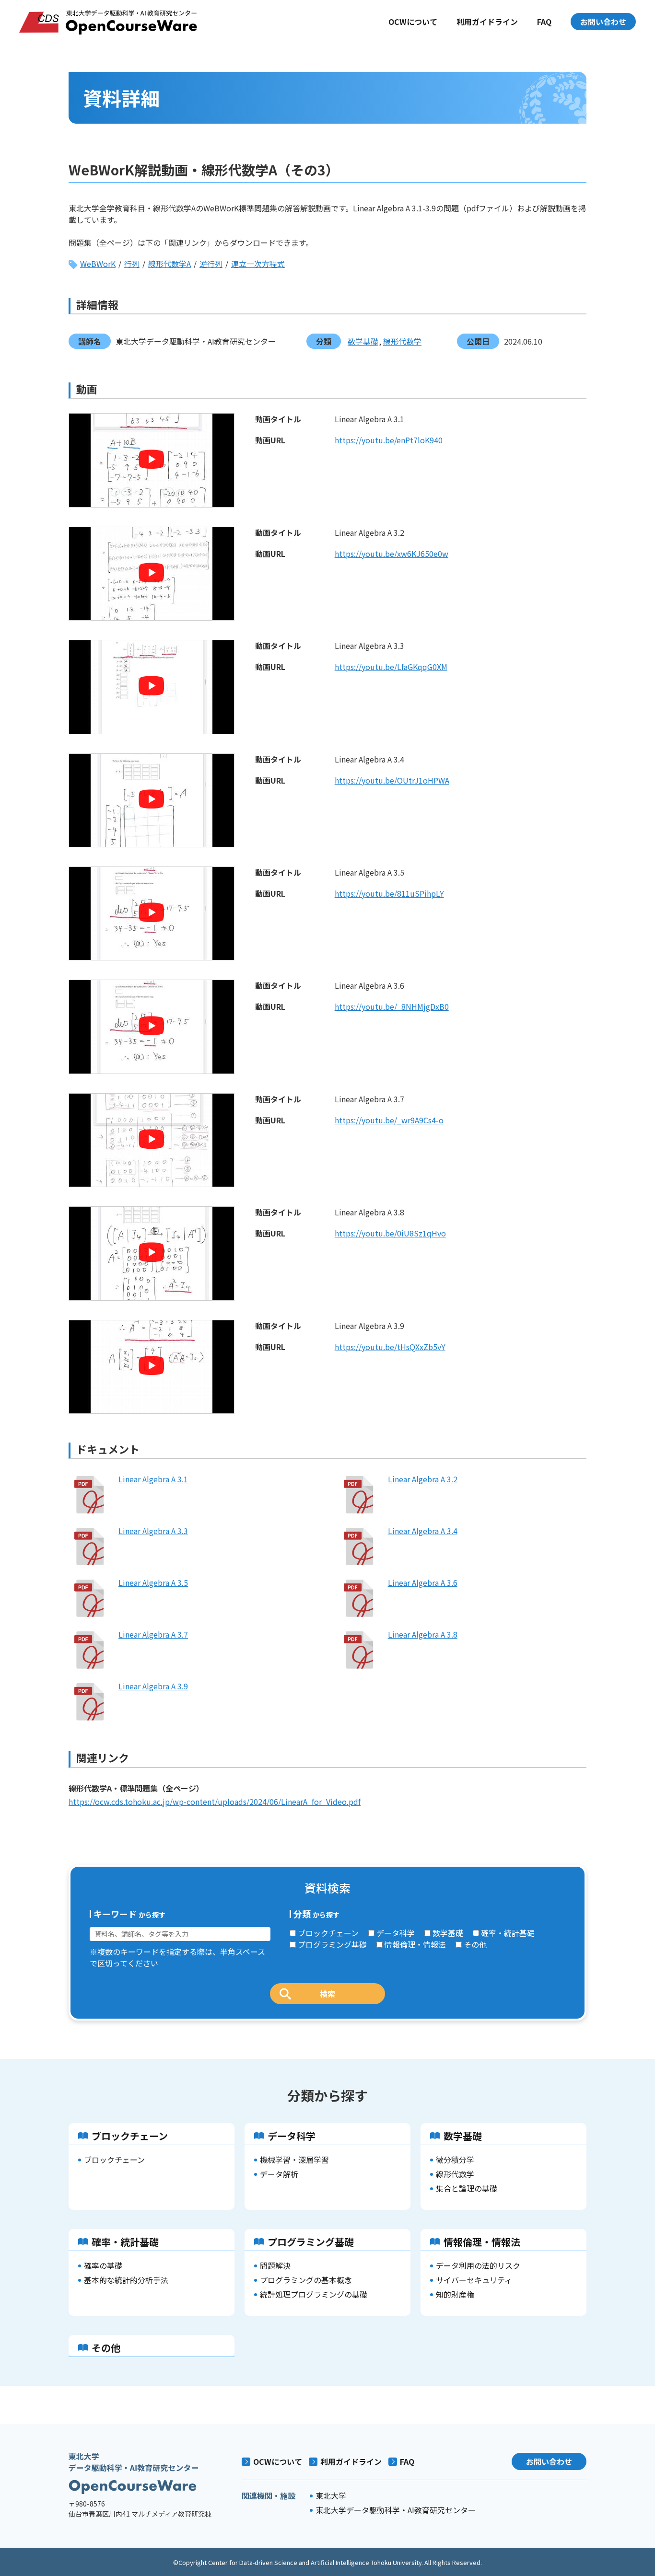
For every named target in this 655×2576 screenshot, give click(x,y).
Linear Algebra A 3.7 (153, 1634)
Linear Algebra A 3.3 (153, 1531)
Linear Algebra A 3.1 (153, 1479)
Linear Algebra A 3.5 (153, 1583)
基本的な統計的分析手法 (126, 2280)
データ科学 (396, 1933)
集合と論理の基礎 (467, 2188)
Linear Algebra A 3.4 (423, 1531)
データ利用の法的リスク (478, 2265)
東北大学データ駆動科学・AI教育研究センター (396, 2510)
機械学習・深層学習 (294, 2160)
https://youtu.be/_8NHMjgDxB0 (392, 1006)
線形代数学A (170, 264)
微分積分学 (455, 2160)
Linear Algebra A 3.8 (423, 1634)
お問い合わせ (603, 22)
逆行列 (211, 264)
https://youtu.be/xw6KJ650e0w (392, 554)
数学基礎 (363, 341)
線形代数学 (402, 341)
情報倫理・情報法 (415, 1944)
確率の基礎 (103, 2265)
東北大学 (331, 2495)
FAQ (544, 22)
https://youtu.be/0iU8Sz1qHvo (390, 1233)
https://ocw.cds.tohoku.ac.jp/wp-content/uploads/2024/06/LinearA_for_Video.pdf (215, 1802)
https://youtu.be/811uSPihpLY (389, 893)
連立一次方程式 (258, 264)
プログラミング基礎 (332, 1944)
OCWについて (413, 22)
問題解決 (275, 2265)
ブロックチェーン (328, 1933)
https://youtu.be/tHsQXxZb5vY (390, 1347)
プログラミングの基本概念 (306, 2280)
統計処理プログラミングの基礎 (314, 2294)
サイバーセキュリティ (474, 2280)
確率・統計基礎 (508, 1933)
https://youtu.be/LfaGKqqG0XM (391, 667)
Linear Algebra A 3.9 (153, 1686)
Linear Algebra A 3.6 (423, 1583)
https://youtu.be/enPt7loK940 (389, 440)
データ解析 (279, 2174)
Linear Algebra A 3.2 (423, 1479)
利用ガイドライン (487, 22)
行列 (132, 264)
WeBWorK (98, 264)
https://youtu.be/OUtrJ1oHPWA (392, 780)
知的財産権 (455, 2294)
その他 (475, 1944)
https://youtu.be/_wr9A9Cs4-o (389, 1120)
